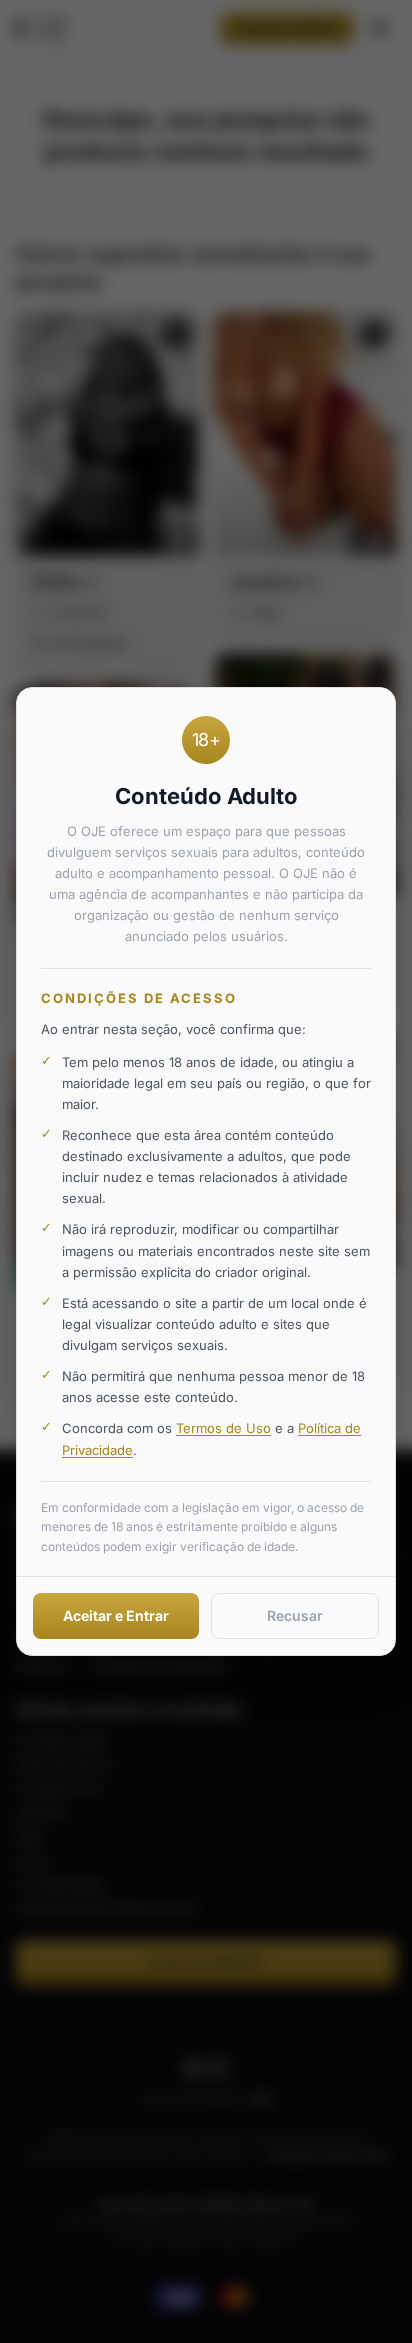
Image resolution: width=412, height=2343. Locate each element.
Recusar (295, 1615)
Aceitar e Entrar (116, 1615)
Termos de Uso (223, 1428)
